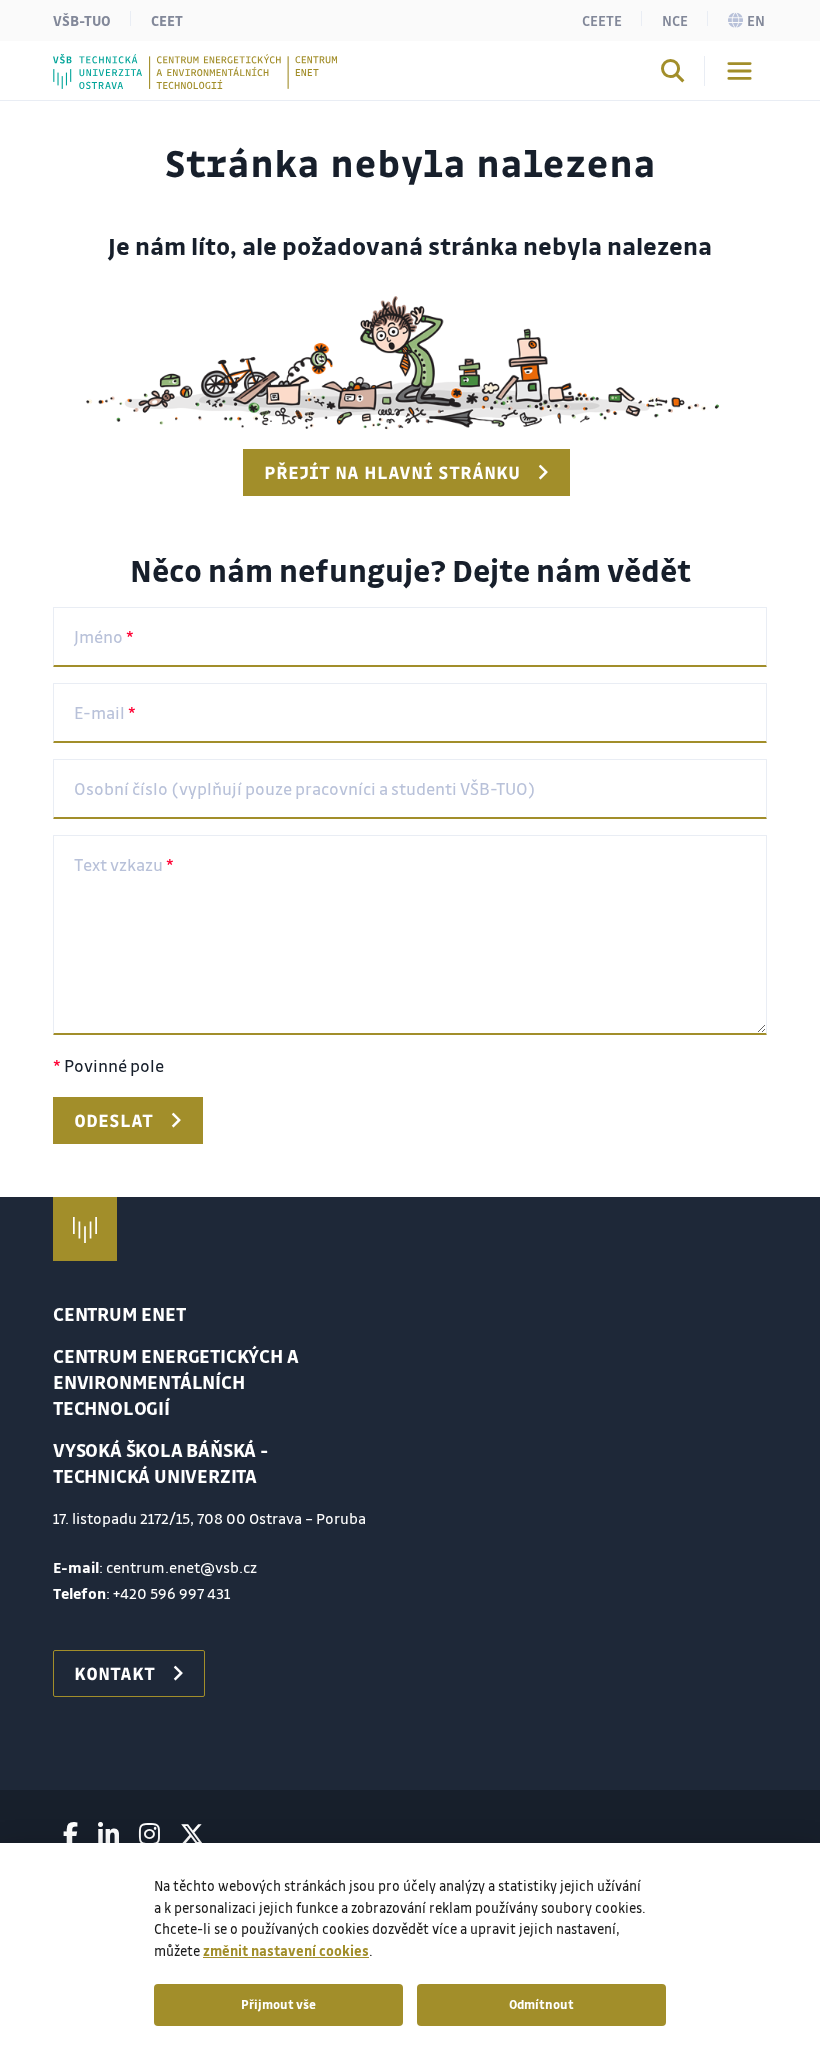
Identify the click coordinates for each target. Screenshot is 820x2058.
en (756, 20)
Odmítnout (541, 2004)
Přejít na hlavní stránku (392, 472)
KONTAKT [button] (114, 1673)
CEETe (602, 20)
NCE (675, 20)
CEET (167, 20)
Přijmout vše (278, 2004)
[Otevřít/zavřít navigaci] (739, 71)
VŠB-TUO (82, 20)
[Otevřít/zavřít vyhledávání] (673, 74)
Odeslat (113, 1120)
